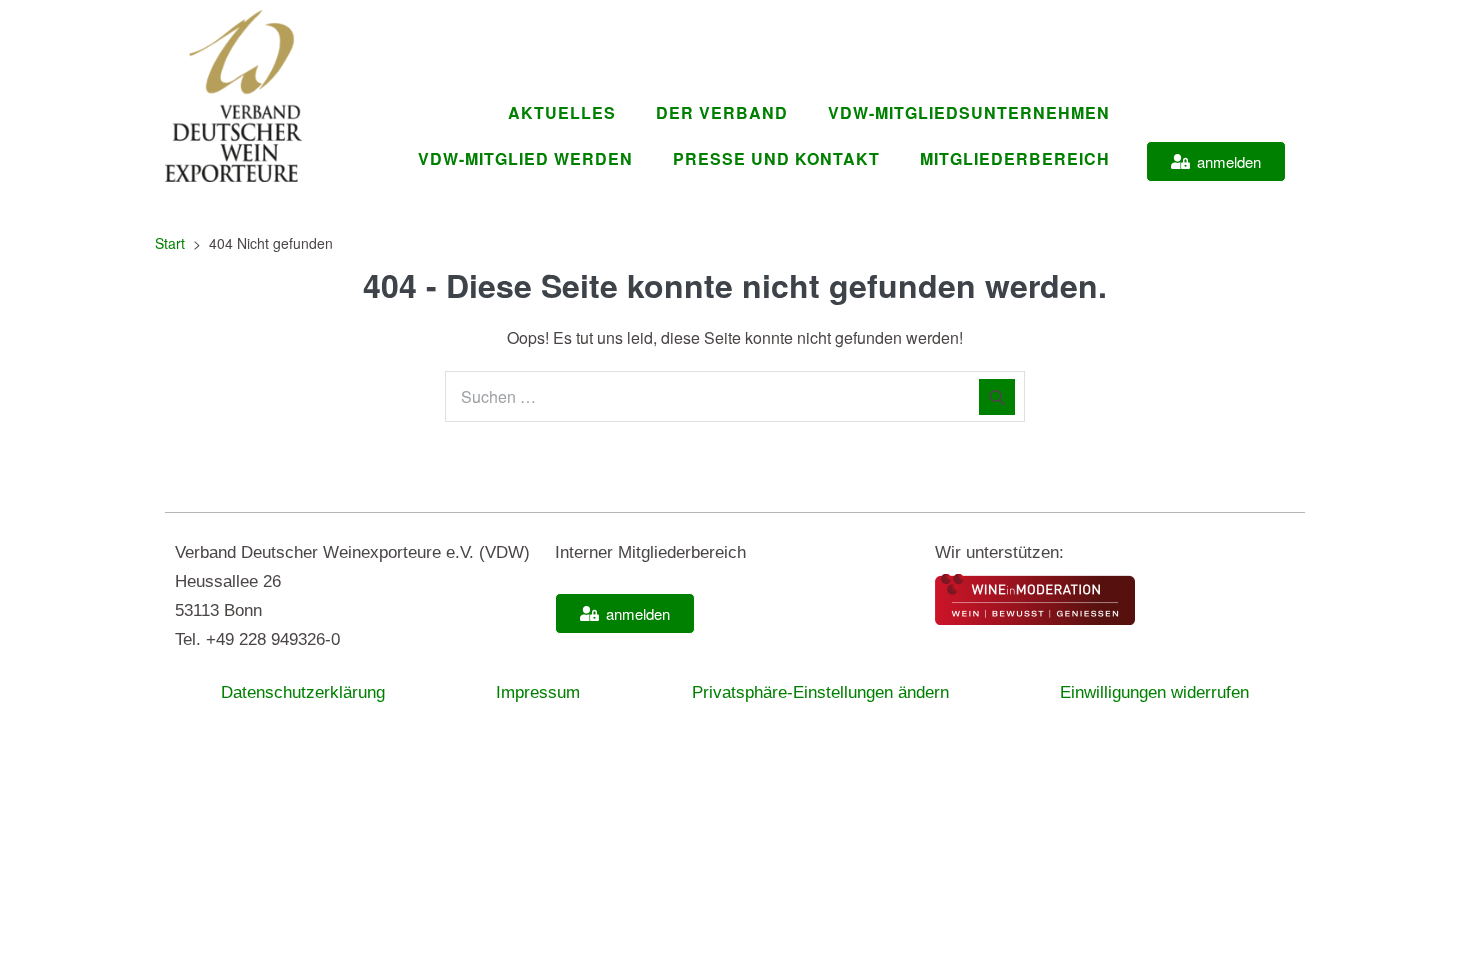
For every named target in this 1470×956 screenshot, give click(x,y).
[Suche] (997, 397)
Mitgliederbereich (1015, 158)
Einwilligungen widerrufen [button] (1154, 692)
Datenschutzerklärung (303, 692)
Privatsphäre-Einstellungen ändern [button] (820, 692)
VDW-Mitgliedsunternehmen (969, 112)
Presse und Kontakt (776, 158)
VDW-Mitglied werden (525, 158)
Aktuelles (562, 112)
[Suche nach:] (735, 396)
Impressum (538, 692)
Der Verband (722, 112)
